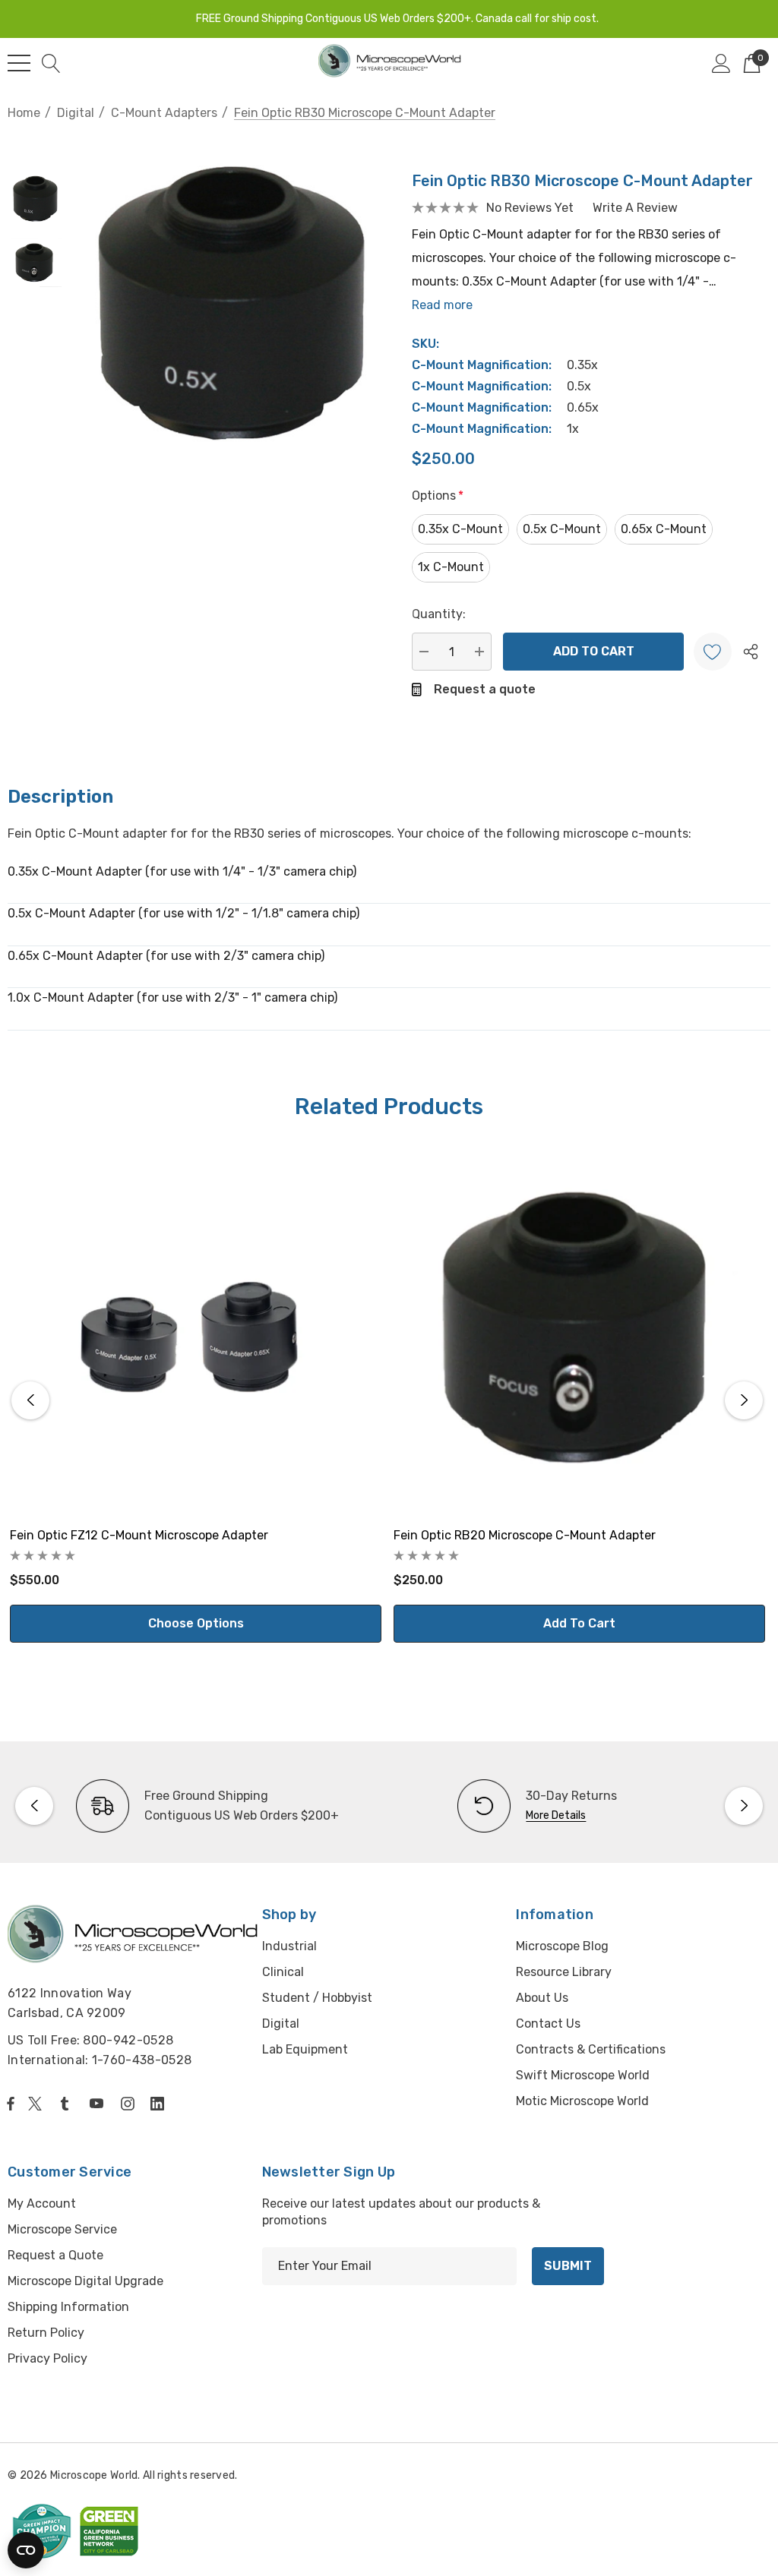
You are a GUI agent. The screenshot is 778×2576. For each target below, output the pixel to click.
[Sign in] (721, 63)
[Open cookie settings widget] (26, 2550)
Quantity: (439, 614)
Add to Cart (579, 1623)
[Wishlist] (713, 652)
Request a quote (485, 689)
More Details (556, 1815)
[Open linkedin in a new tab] (160, 2104)
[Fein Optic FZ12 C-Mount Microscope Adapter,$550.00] (196, 1329)
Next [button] (744, 1400)
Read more (442, 305)
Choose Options (196, 1623)
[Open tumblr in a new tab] (68, 2104)
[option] (198, 1806)
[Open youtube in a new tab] (100, 2104)
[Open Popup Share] (751, 652)
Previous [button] (30, 1400)
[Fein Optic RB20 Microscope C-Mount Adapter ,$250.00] (579, 1329)
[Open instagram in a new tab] (130, 2104)
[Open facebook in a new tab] (11, 2104)
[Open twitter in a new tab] (37, 2104)
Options (438, 496)
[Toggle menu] (19, 63)
